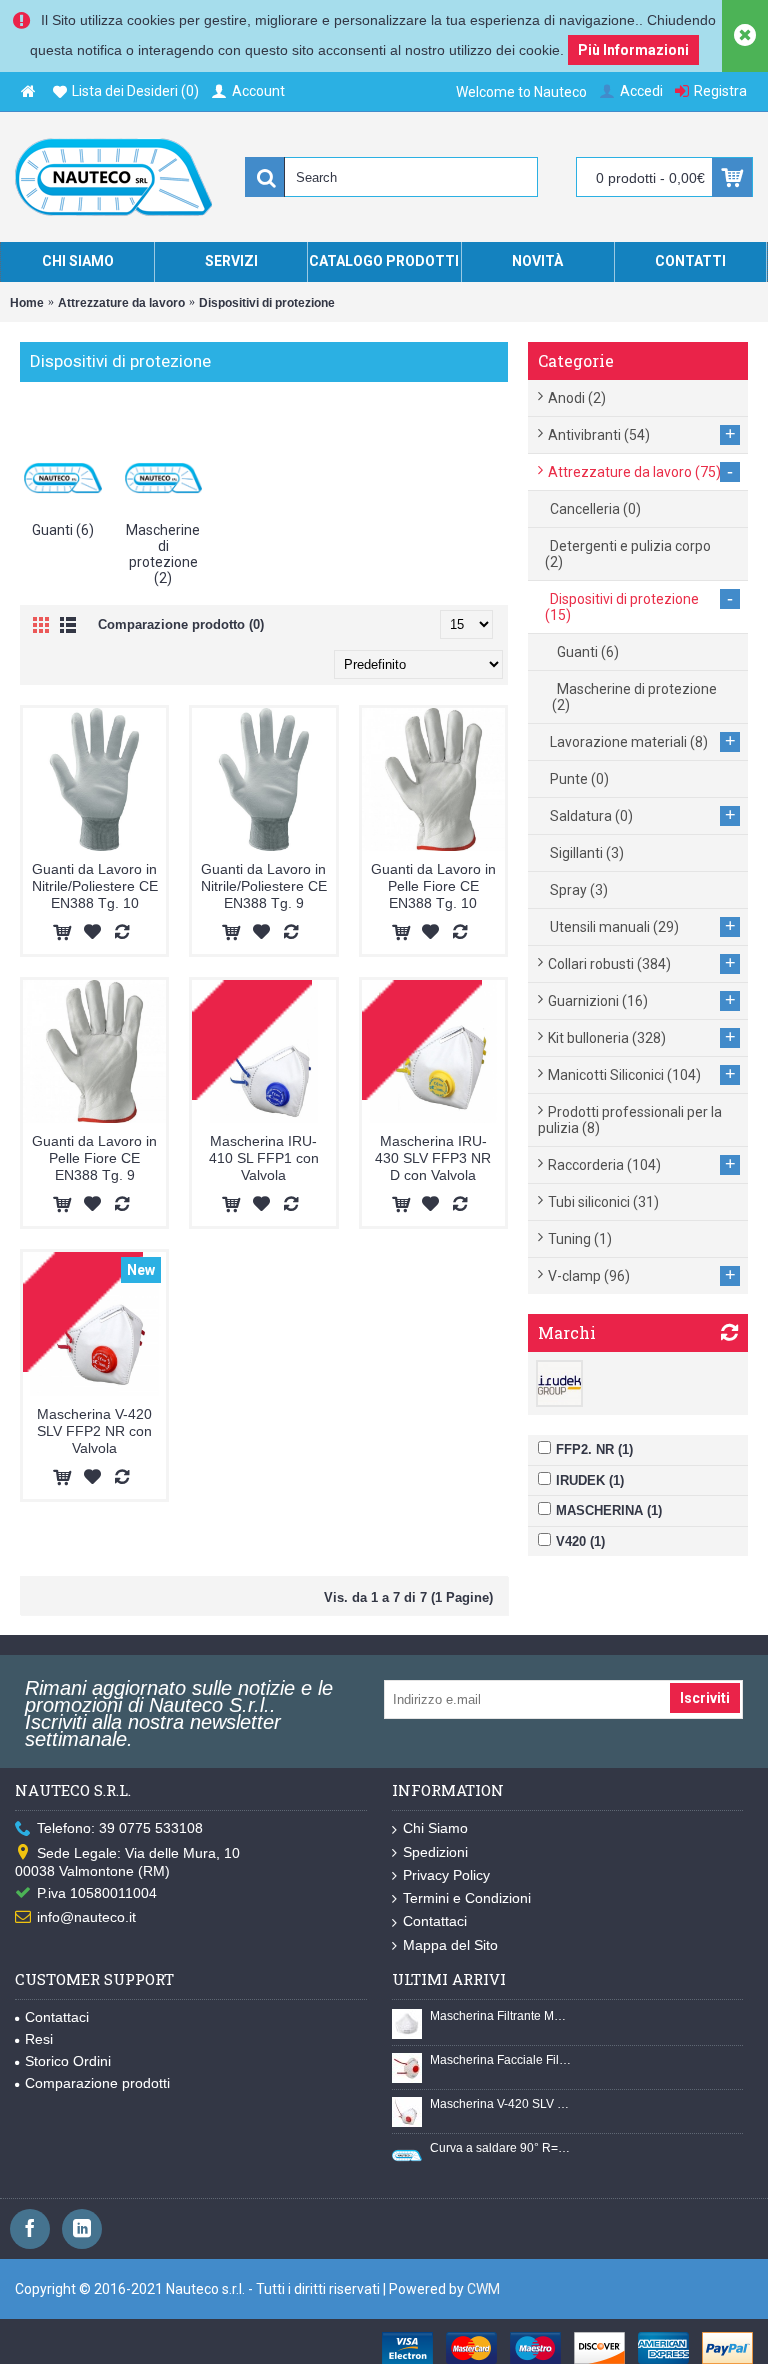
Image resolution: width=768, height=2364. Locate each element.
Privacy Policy (446, 1875)
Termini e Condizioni (467, 1898)
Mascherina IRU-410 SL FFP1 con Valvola (264, 1158)
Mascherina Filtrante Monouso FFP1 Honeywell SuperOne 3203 (501, 2016)
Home (27, 303)
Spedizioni (435, 1852)
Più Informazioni (633, 50)
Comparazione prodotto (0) (181, 624)
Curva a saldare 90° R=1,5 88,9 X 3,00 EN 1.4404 (501, 2148)
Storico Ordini (68, 2061)
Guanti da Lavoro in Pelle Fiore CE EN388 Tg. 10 (433, 886)
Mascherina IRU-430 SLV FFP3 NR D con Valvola (433, 1158)
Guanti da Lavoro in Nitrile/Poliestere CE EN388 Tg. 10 (95, 886)
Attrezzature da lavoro (121, 303)
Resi (39, 2039)
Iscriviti (705, 1698)
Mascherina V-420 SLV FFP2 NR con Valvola (94, 1431)
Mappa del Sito (450, 1945)
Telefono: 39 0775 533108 (120, 1828)
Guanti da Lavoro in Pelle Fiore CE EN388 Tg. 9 (94, 1158)
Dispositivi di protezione (267, 303)
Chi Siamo (435, 1828)
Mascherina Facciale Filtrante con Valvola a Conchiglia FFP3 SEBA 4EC (501, 2060)
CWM (483, 2289)
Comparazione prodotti (97, 2083)
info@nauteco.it (86, 1917)
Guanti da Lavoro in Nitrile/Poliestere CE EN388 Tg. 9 (264, 886)
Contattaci (435, 1921)
